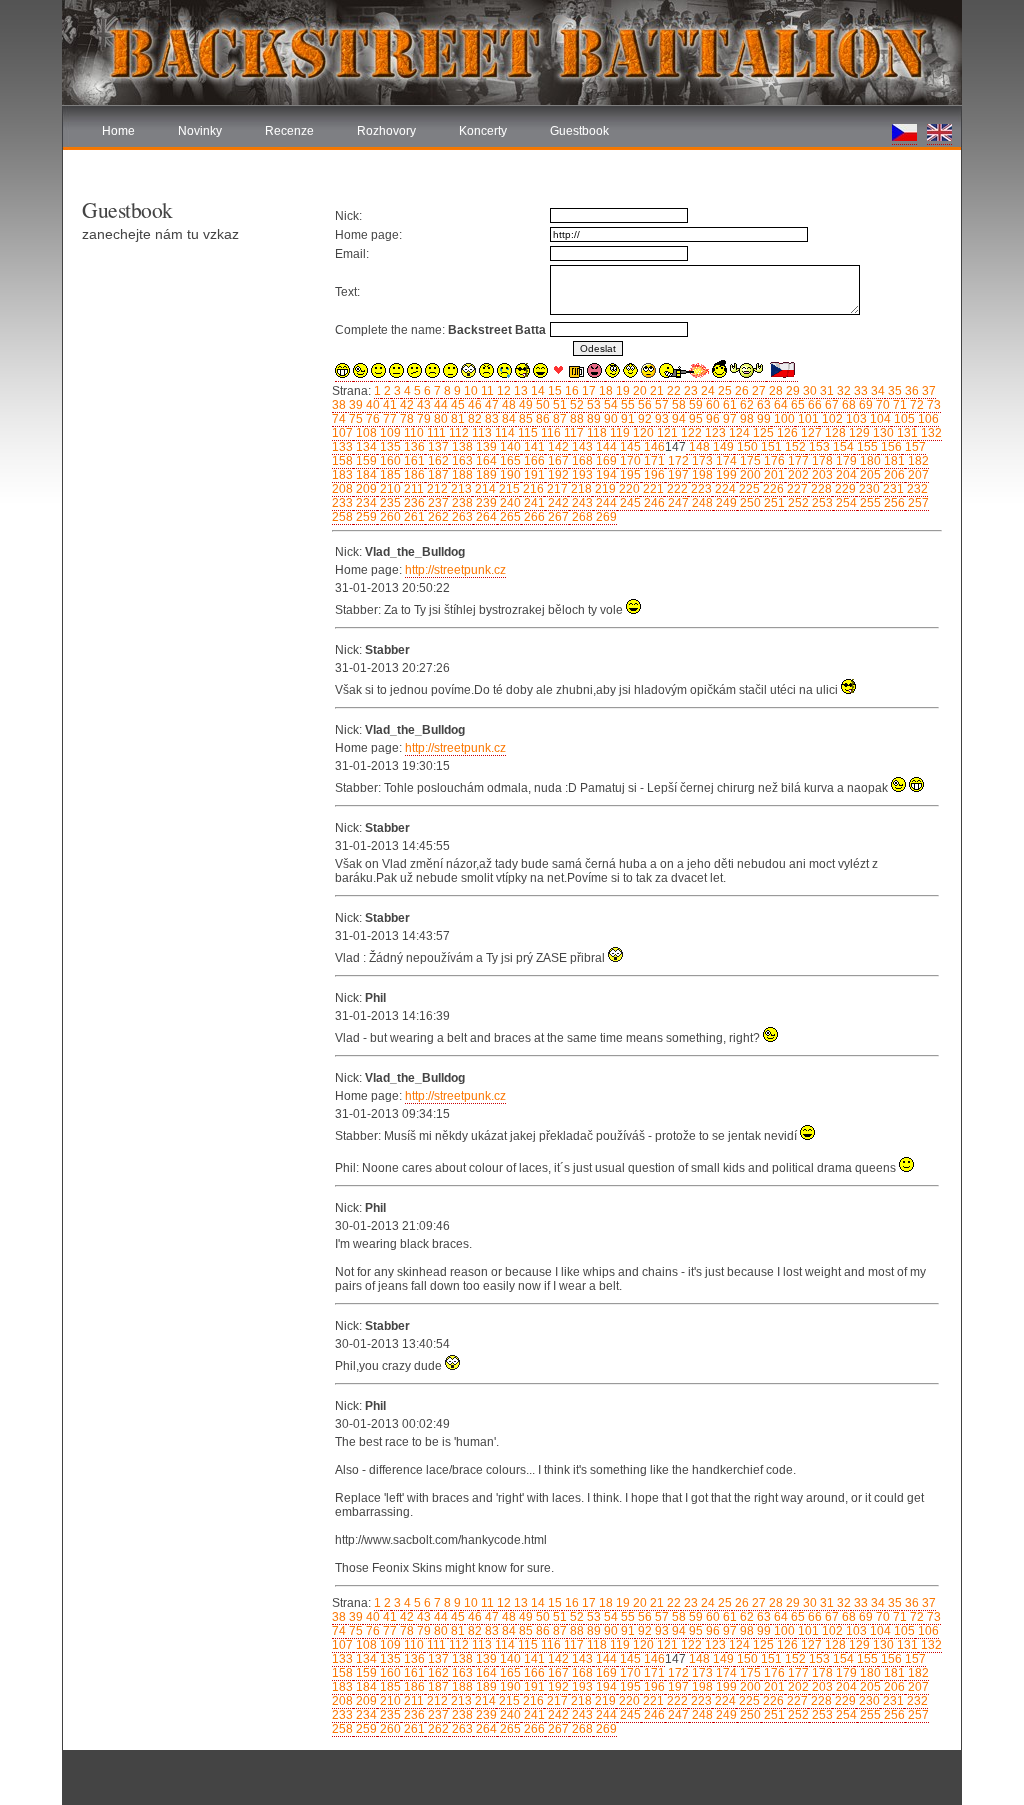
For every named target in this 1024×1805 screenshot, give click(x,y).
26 (740, 391)
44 (439, 405)
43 (422, 405)
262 (437, 517)
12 (502, 391)
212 (436, 489)
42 (405, 405)
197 (677, 475)
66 (813, 405)
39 (354, 405)
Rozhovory (386, 131)
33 (859, 391)
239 (485, 503)
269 (605, 517)
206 (893, 475)
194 (605, 475)
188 (461, 475)
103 (855, 419)
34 (876, 391)
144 (605, 447)
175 (749, 461)
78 (405, 419)
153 (818, 447)
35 (893, 391)
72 (915, 405)
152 (794, 447)
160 (389, 461)
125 (762, 433)
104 (879, 419)
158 (342, 461)
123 (714, 433)
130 (882, 433)
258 (342, 517)
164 (485, 461)
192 (557, 475)
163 (461, 461)
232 (916, 489)
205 (869, 475)
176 (773, 461)
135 (389, 447)
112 (457, 433)
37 (927, 391)
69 (864, 405)
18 (604, 391)
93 (660, 419)
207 (917, 475)
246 (653, 503)
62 (745, 405)
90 (609, 419)
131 (906, 433)
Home (118, 131)
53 (592, 405)
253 (821, 503)
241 (533, 503)
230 (868, 489)
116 (549, 433)
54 (609, 405)
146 (653, 447)
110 (412, 433)
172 (677, 461)
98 (745, 419)
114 (503, 433)
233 (342, 503)
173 (701, 461)
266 (533, 517)
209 (365, 489)
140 (509, 447)
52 (575, 405)
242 (557, 503)
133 (342, 447)
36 (910, 391)
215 (508, 489)
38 (339, 405)
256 (893, 503)
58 (677, 405)
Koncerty (483, 131)
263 (461, 517)
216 (532, 489)
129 (858, 433)
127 (810, 433)
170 (629, 461)
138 (461, 447)
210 (389, 489)
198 (701, 475)
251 (773, 503)
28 (774, 391)
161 (413, 461)
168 (581, 461)
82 (473, 419)
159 (365, 461)
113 (480, 433)
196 (653, 475)
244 (605, 503)
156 (890, 447)
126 (786, 433)
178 (821, 461)
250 (749, 503)
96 (711, 419)
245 (629, 503)
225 (748, 489)
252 (797, 503)
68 (847, 405)
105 (903, 419)
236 (413, 503)
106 (927, 419)
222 (676, 489)
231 (892, 489)
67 (830, 405)
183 (342, 475)
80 (439, 419)
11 (486, 391)
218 (580, 489)
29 (791, 391)
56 (643, 405)
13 (519, 391)
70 (881, 405)
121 (666, 433)
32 (842, 391)
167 (557, 461)
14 (536, 391)
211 (412, 489)
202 (797, 475)
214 (484, 489)
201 (773, 475)
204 (845, 475)
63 (762, 405)
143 (581, 447)
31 (825, 391)
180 (869, 461)
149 (722, 447)
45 (456, 405)
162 (437, 461)
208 (342, 489)
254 (845, 503)
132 (930, 433)
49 (524, 405)
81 (456, 419)
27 (757, 391)
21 (655, 391)
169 (605, 461)
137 (437, 447)
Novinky (200, 131)
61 (728, 405)
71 (898, 405)
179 (845, 461)
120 (642, 433)
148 (698, 447)
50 (541, 405)
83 (490, 419)
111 (435, 433)
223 (700, 489)
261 (413, 517)
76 (371, 419)
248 (701, 503)
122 (690, 433)
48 (507, 405)
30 (808, 391)
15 (553, 391)
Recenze (289, 131)
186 (413, 475)
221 (652, 489)
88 (575, 419)
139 (485, 447)
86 (541, 419)
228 (820, 489)
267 (557, 517)
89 (592, 419)
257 (917, 503)
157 (914, 447)
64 (779, 405)
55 (626, 405)
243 (581, 503)
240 (509, 503)
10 (469, 391)
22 (672, 391)
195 (629, 475)
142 (557, 447)
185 (389, 475)
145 (629, 447)
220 (628, 489)
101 (807, 419)
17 (587, 391)
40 (371, 405)
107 (342, 433)
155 (866, 447)
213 (460, 489)
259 (365, 517)
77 (388, 419)
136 (413, 447)
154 (842, 447)
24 (706, 391)
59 (694, 405)
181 (893, 461)
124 (738, 433)
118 (595, 433)
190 (509, 475)
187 (437, 475)
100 (783, 419)
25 (723, 391)
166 (533, 461)
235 (389, 503)
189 (485, 475)
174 (725, 461)
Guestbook (579, 131)
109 (389, 433)
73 (932, 405)
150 (746, 447)
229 (844, 489)
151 (770, 447)
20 (638, 391)
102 (831, 419)
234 (365, 503)
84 (507, 419)
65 (796, 405)
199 (725, 475)
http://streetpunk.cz (455, 570)
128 (834, 433)
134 (365, 447)
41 (388, 405)
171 (653, 461)
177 (797, 461)
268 (581, 517)
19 (621, 391)
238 (461, 503)
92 (643, 419)
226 (772, 489)
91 (626, 419)
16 (570, 391)
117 (572, 433)
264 (485, 517)
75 (354, 419)
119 (618, 433)
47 (490, 405)
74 (339, 419)
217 (556, 489)
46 (473, 405)
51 (558, 405)
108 (365, 433)
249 (725, 503)
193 (581, 475)
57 (660, 405)
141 (533, 447)
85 (524, 419)
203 (821, 475)
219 (604, 489)
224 (724, 489)
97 (728, 419)
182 (917, 461)
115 (526, 433)
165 (509, 461)
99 (762, 419)
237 (437, 503)
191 (533, 475)
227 (796, 489)
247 (677, 503)
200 (749, 475)
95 (694, 419)
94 (677, 419)
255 (869, 503)
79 (422, 419)
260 (389, 517)
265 (509, 517)
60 (711, 405)
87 (558, 419)
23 (689, 391)
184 (365, 475)
